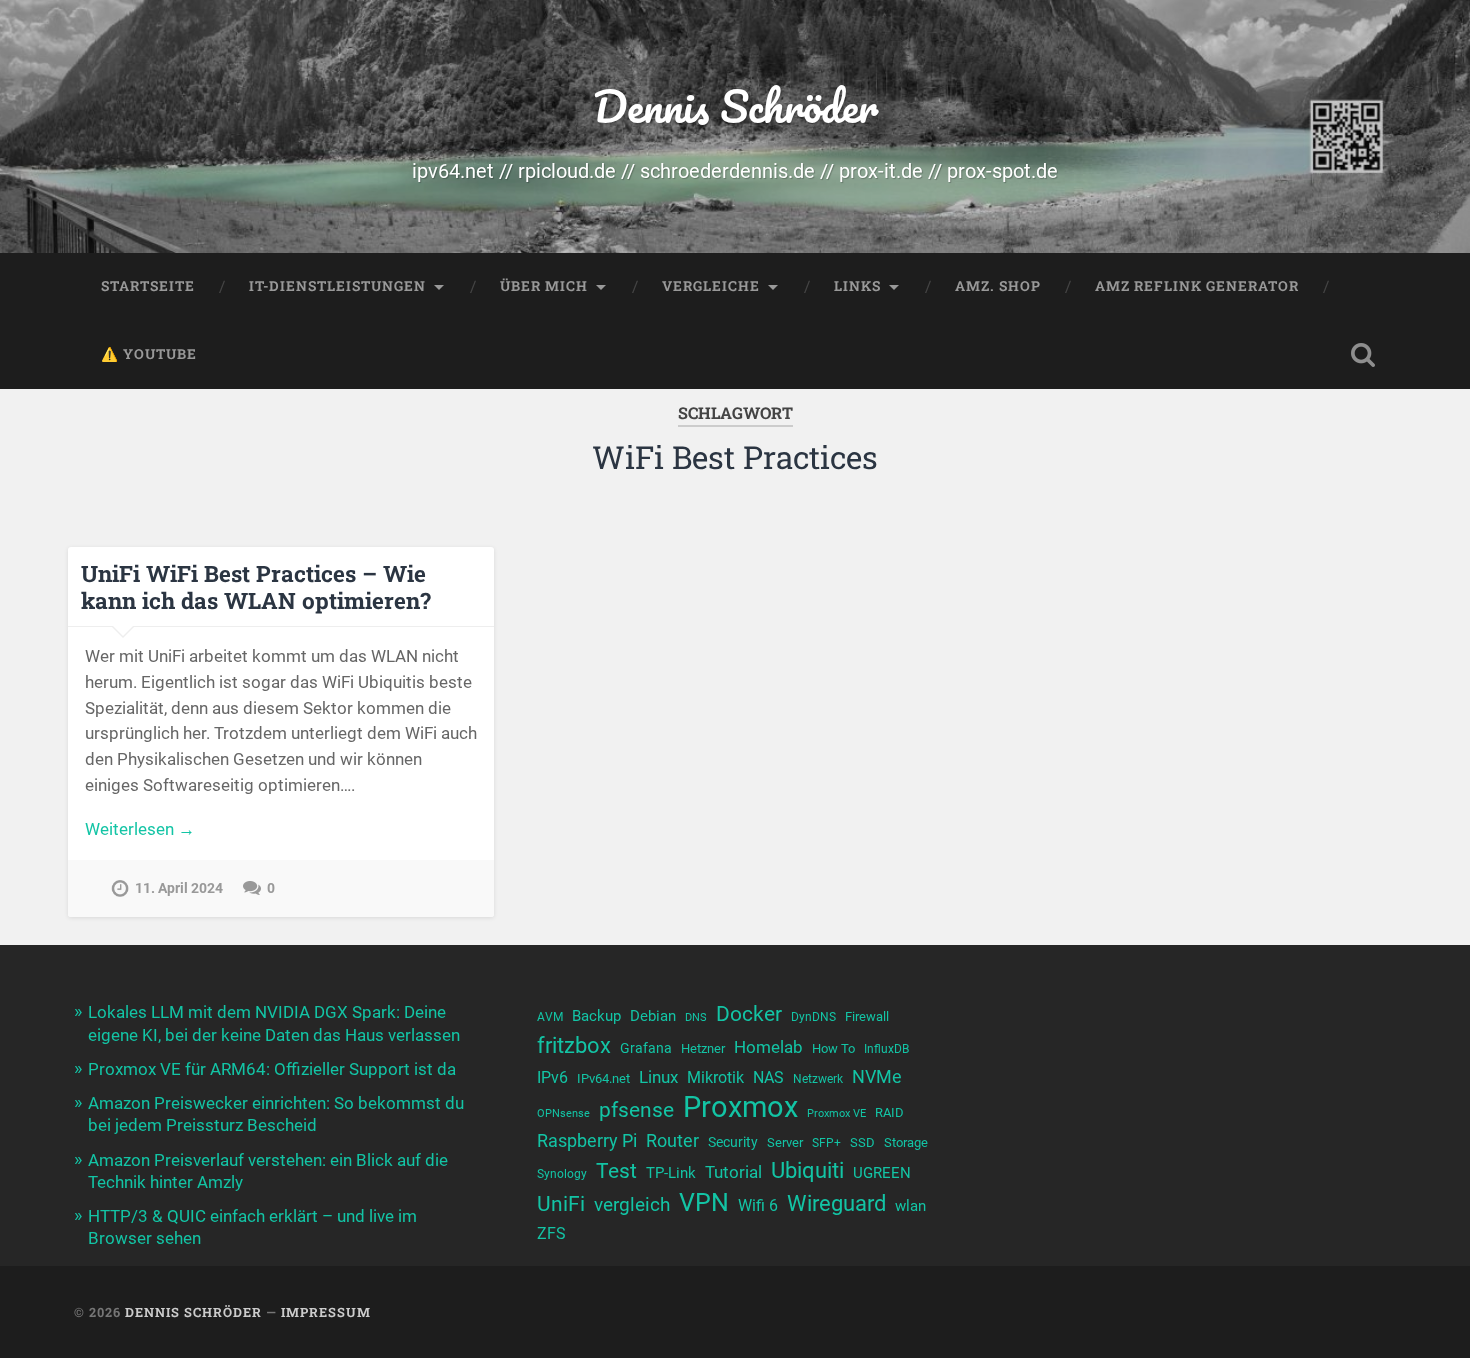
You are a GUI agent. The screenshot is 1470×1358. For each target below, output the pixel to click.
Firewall (867, 1016)
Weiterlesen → (140, 829)
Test (616, 1170)
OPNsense (563, 1113)
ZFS (551, 1234)
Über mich (544, 286)
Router (672, 1140)
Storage (906, 1142)
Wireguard (836, 1203)
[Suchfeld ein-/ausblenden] (1363, 355)
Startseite (148, 286)
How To (833, 1048)
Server (785, 1142)
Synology (562, 1174)
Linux (658, 1077)
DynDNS (813, 1017)
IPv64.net (603, 1078)
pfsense (636, 1109)
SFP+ (826, 1143)
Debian (653, 1016)
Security (733, 1142)
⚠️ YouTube (149, 354)
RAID (889, 1112)
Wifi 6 (758, 1206)
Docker (749, 1013)
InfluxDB (886, 1049)
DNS (696, 1017)
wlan (910, 1206)
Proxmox (740, 1107)
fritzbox (574, 1045)
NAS (768, 1077)
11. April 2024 (179, 888)
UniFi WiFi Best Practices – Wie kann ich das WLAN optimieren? (256, 586)
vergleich (632, 1204)
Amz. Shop (998, 286)
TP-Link (671, 1173)
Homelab (768, 1047)
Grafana (646, 1048)
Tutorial (733, 1172)
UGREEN (882, 1173)
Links (857, 286)
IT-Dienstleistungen (337, 286)
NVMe (877, 1076)
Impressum (326, 1312)
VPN (704, 1202)
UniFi (561, 1203)
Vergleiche (711, 286)
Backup (596, 1016)
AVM (550, 1017)
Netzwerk (818, 1079)
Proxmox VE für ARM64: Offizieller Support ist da (272, 1069)
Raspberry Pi (587, 1140)
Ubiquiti (807, 1170)
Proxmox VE (836, 1113)
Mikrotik (715, 1078)
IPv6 (552, 1078)
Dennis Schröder (735, 105)
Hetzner (703, 1048)
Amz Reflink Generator (1197, 286)
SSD (862, 1142)
